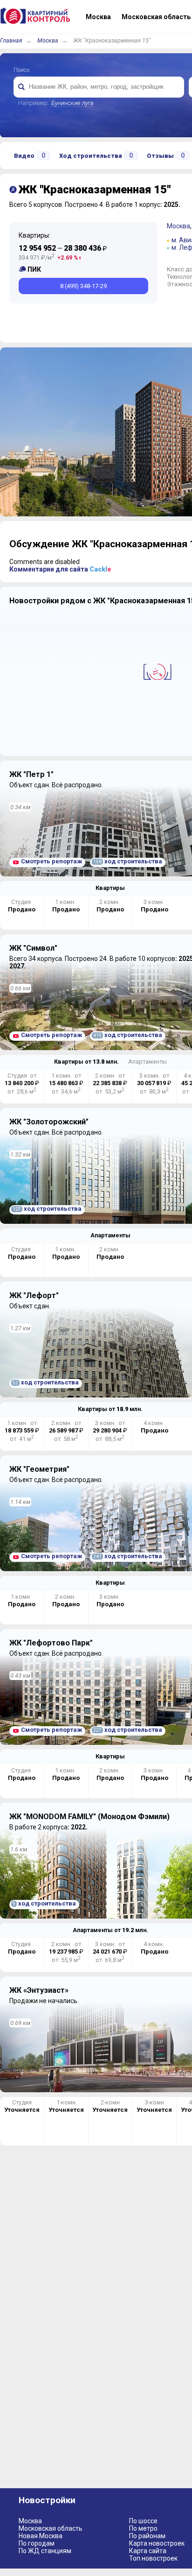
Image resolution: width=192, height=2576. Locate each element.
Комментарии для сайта (60, 569)
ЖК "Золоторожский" (49, 1122)
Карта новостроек (157, 2543)
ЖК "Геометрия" (39, 1469)
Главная (11, 40)
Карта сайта (148, 2551)
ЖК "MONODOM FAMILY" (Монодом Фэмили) (89, 1817)
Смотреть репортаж (51, 861)
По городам (37, 2543)
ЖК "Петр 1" (31, 774)
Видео (30, 155)
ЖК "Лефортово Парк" (51, 1643)
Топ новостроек (153, 2558)
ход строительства (128, 861)
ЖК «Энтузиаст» (39, 1990)
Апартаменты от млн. (110, 1930)
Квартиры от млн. (86, 1062)
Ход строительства (96, 155)
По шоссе (143, 2521)
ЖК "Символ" (33, 948)
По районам (147, 2536)
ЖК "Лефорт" (34, 1295)
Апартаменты (147, 1062)
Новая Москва (41, 2536)
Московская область (51, 2528)
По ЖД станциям (45, 2551)
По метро (143, 2528)
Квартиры (110, 888)
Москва (48, 40)
